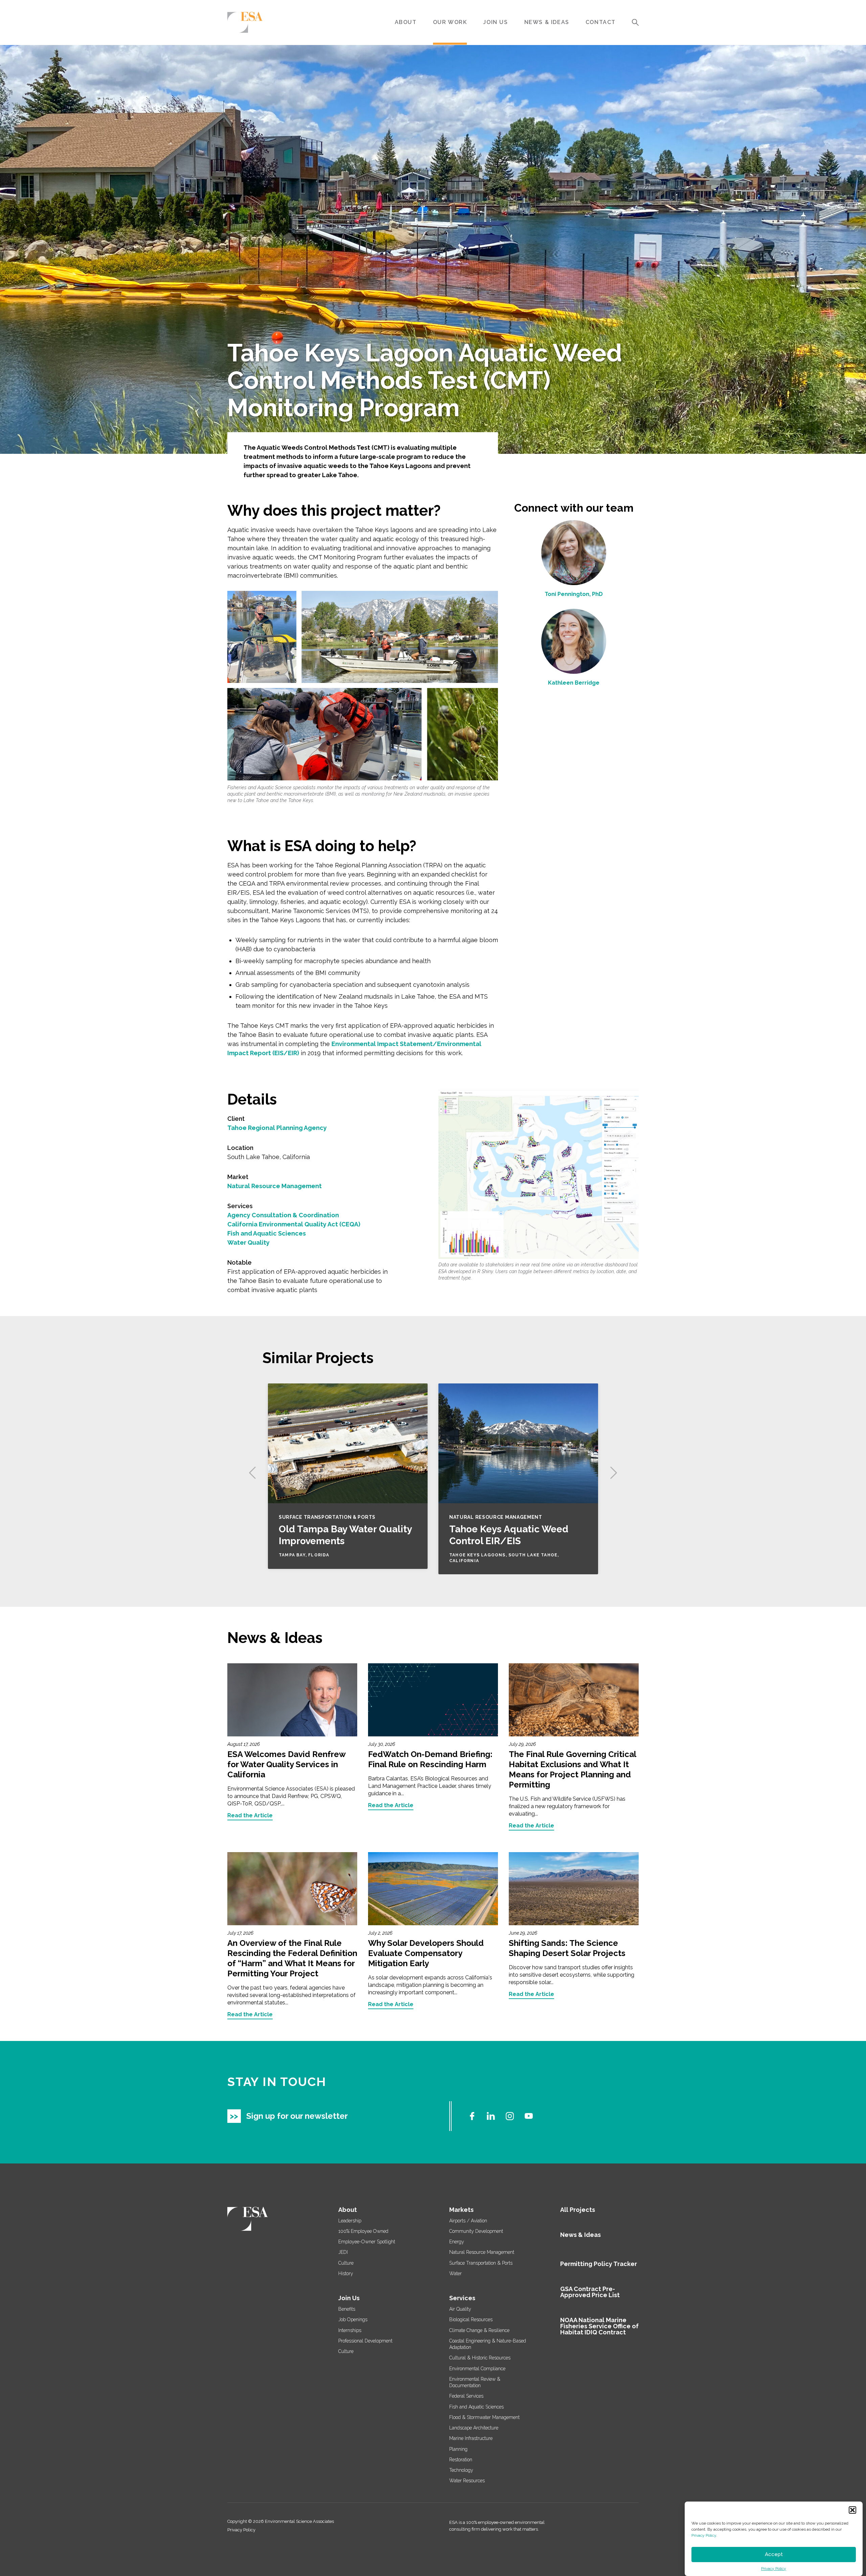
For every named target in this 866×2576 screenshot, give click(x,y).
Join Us (495, 22)
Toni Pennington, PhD (574, 594)
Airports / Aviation (468, 2221)
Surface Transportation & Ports (481, 2263)
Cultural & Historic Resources (480, 2358)
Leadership (350, 2221)
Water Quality (248, 1242)
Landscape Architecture (474, 2428)
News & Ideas (547, 22)
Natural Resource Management (275, 1186)
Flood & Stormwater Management (484, 2417)
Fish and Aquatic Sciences (267, 1233)
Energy (457, 2242)
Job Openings (353, 2319)
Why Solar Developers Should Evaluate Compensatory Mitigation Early (426, 1953)
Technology (461, 2470)
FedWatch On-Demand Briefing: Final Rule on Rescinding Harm (430, 1759)
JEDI (343, 2252)
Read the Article (250, 1816)
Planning (458, 2449)
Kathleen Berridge (574, 683)
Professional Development (365, 2341)
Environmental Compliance (477, 2369)
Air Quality (460, 2309)
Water (455, 2273)
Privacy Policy (704, 2535)
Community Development (476, 2231)
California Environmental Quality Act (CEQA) (294, 1224)
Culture (346, 2263)
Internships (350, 2330)
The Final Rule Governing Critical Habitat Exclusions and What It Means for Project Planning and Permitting (572, 1769)
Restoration (461, 2460)
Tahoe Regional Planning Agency (277, 1128)
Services (462, 2298)
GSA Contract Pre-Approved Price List (590, 2292)
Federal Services (466, 2396)
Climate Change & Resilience (479, 2330)
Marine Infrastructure (471, 2438)
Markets (461, 2210)
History (346, 2273)
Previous (252, 1473)
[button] (852, 2510)
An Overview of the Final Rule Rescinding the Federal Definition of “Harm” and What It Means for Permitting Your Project (292, 1958)
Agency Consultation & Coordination (283, 1215)
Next (614, 1473)
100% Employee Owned (363, 2231)
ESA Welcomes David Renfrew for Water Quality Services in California (286, 1764)
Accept (774, 2555)
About (406, 22)
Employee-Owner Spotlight (367, 2242)
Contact (601, 22)
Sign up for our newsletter (297, 2116)
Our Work (450, 22)
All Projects (578, 2210)
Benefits (347, 2309)
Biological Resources (471, 2319)
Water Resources (467, 2481)
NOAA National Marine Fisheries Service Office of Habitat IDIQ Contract (599, 2326)
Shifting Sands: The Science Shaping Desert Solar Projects (567, 1948)
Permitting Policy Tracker (599, 2264)
